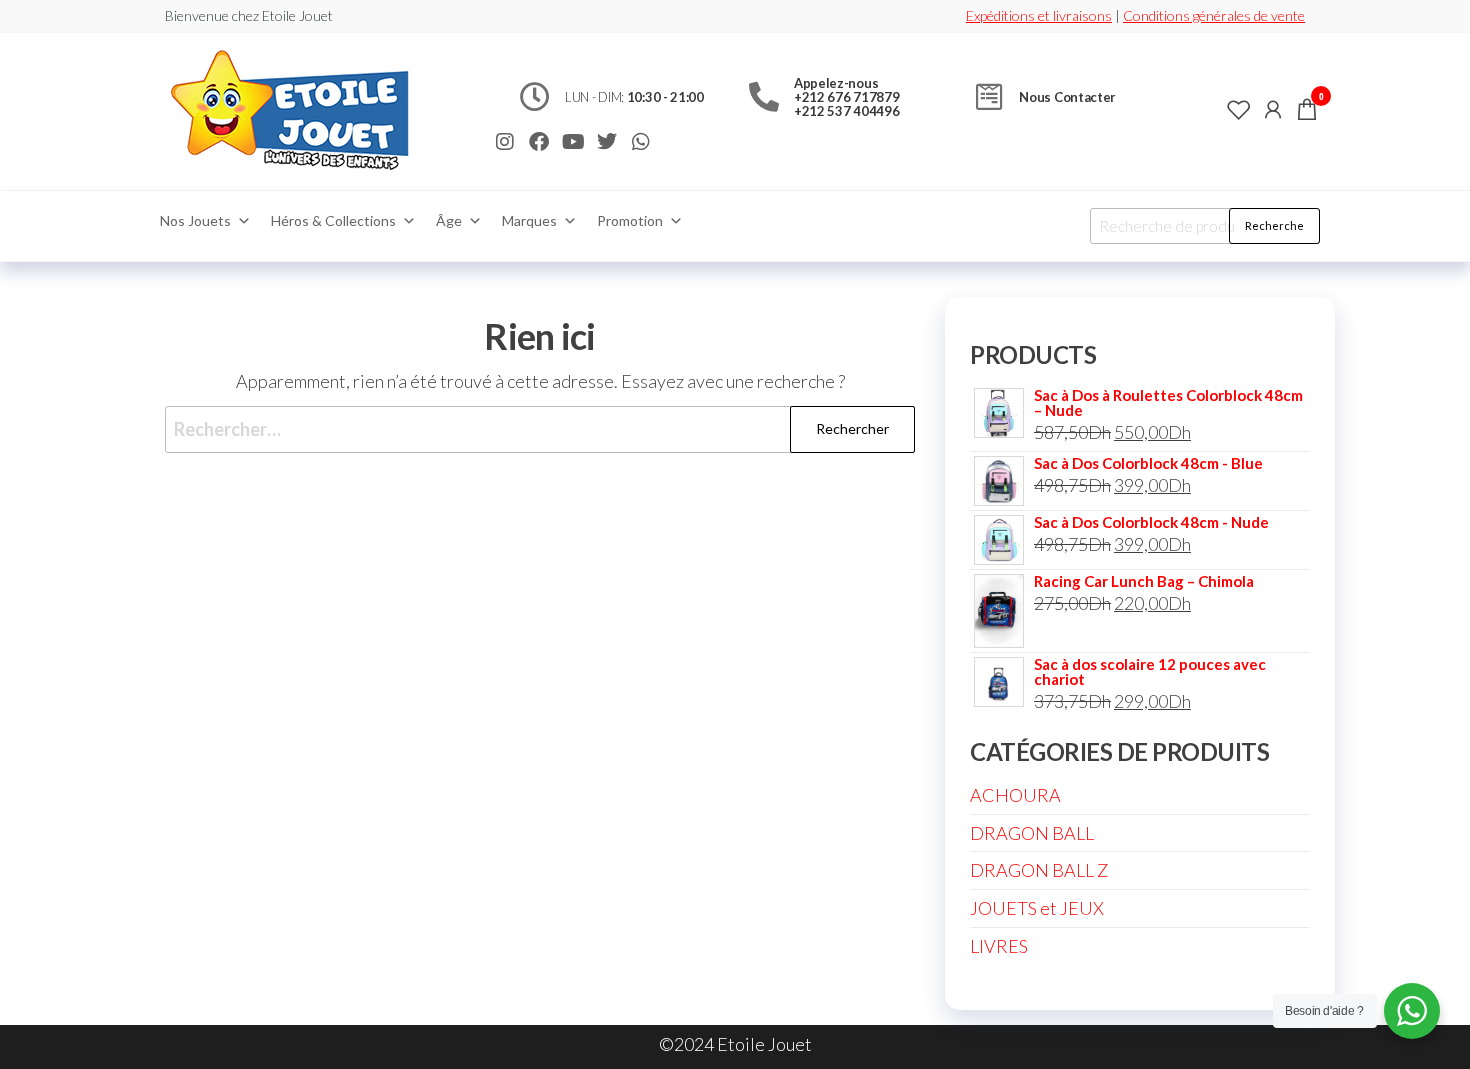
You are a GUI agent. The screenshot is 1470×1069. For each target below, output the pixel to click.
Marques (529, 220)
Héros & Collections (333, 220)
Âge (449, 220)
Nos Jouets (195, 220)
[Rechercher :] (540, 429)
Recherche (1274, 225)
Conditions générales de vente (1214, 15)
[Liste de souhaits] (1239, 109)
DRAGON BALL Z (1039, 870)
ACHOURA (1015, 795)
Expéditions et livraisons (1039, 15)
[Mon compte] (1273, 109)
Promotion (630, 220)
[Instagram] (505, 142)
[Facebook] (539, 142)
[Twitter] (607, 142)
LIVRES (999, 946)
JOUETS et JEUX (1037, 908)
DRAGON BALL (1032, 833)
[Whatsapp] (641, 142)
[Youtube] (573, 142)
